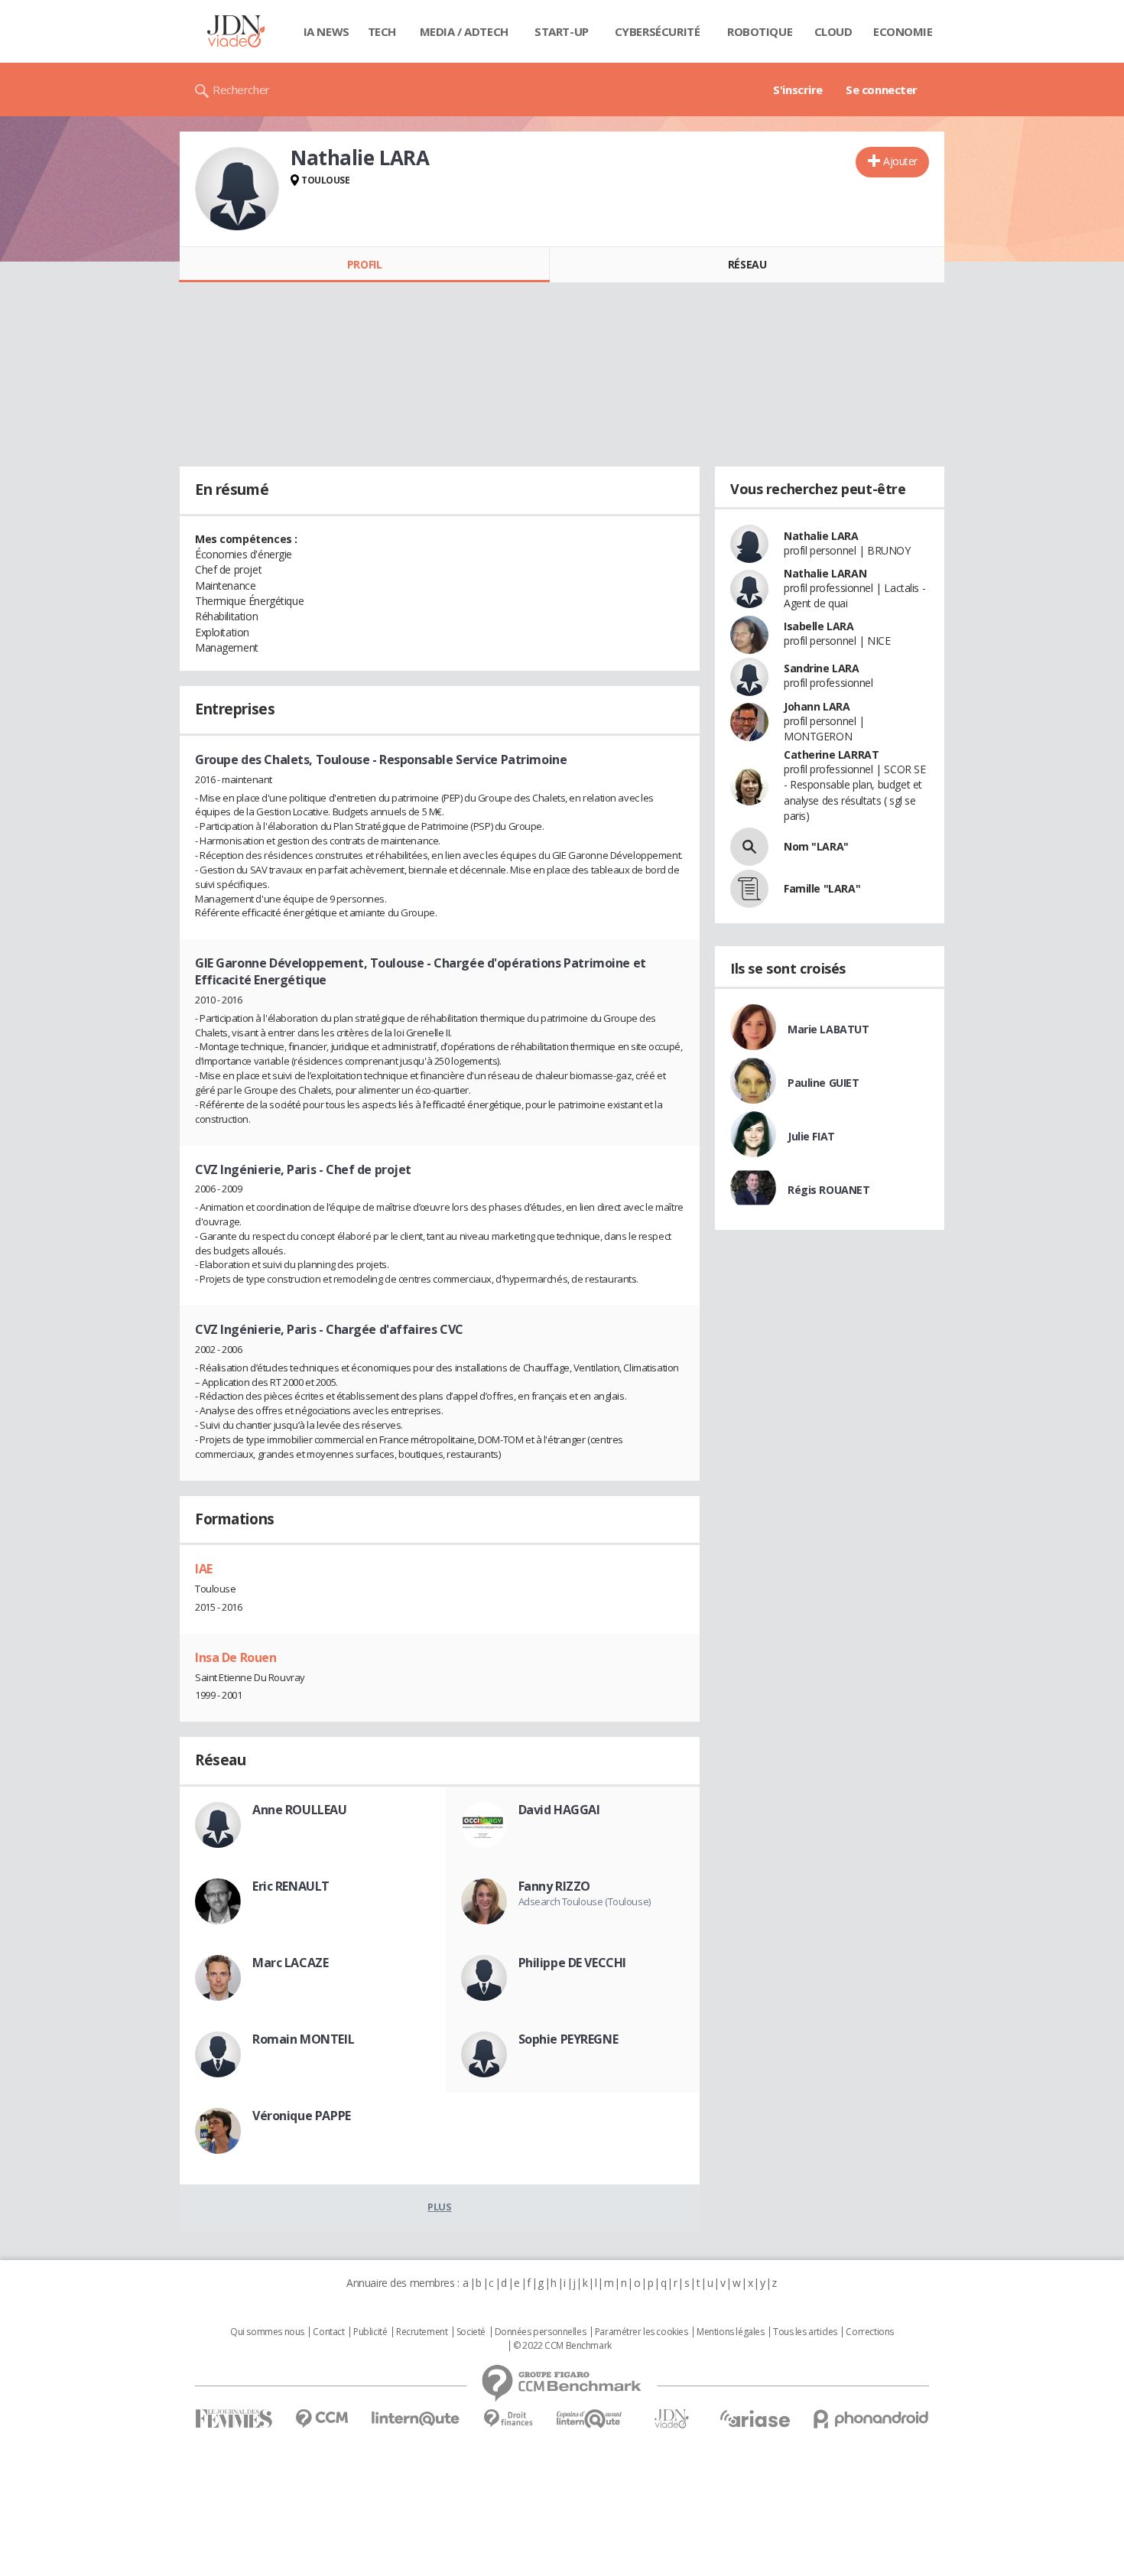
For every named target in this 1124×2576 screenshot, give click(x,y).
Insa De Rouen (236, 1657)
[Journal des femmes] (234, 2419)
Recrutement (422, 2332)
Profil (364, 264)
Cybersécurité (658, 31)
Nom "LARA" (816, 846)
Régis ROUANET (829, 1190)
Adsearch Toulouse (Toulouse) (585, 1901)
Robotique (760, 31)
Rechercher (241, 89)
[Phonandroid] (871, 2419)
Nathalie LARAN (825, 573)
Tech (382, 31)
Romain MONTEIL (303, 2039)
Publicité (370, 2332)
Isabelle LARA (819, 626)
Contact (328, 2332)
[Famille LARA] (749, 889)
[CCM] (322, 2419)
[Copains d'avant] (590, 2419)
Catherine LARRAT (831, 755)
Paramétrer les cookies (642, 2332)
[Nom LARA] (749, 847)
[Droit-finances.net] (508, 2419)
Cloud (833, 31)
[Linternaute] (416, 2419)
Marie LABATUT (828, 1029)
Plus (439, 2207)
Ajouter (900, 161)
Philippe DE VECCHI (572, 1963)
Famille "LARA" (822, 888)
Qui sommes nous (267, 2332)
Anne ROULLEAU (300, 1810)
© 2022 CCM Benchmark (562, 2346)
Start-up (562, 31)
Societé (471, 2332)
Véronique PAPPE (302, 2116)
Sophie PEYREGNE (568, 2039)
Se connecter (882, 89)
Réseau (747, 264)
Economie (903, 31)
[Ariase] (755, 2418)
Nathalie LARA (821, 536)
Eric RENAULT (291, 1886)
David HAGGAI (559, 1810)
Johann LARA (817, 706)
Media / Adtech (464, 31)
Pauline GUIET (824, 1083)
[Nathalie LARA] (237, 189)
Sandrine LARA (822, 668)
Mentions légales (730, 2332)
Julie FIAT (811, 1136)
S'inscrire (798, 89)
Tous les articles (805, 2332)
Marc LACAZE (290, 1963)
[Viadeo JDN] (671, 2419)
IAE (204, 1569)
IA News (326, 31)
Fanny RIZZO (554, 1886)
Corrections (869, 2332)
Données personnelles (541, 2332)
